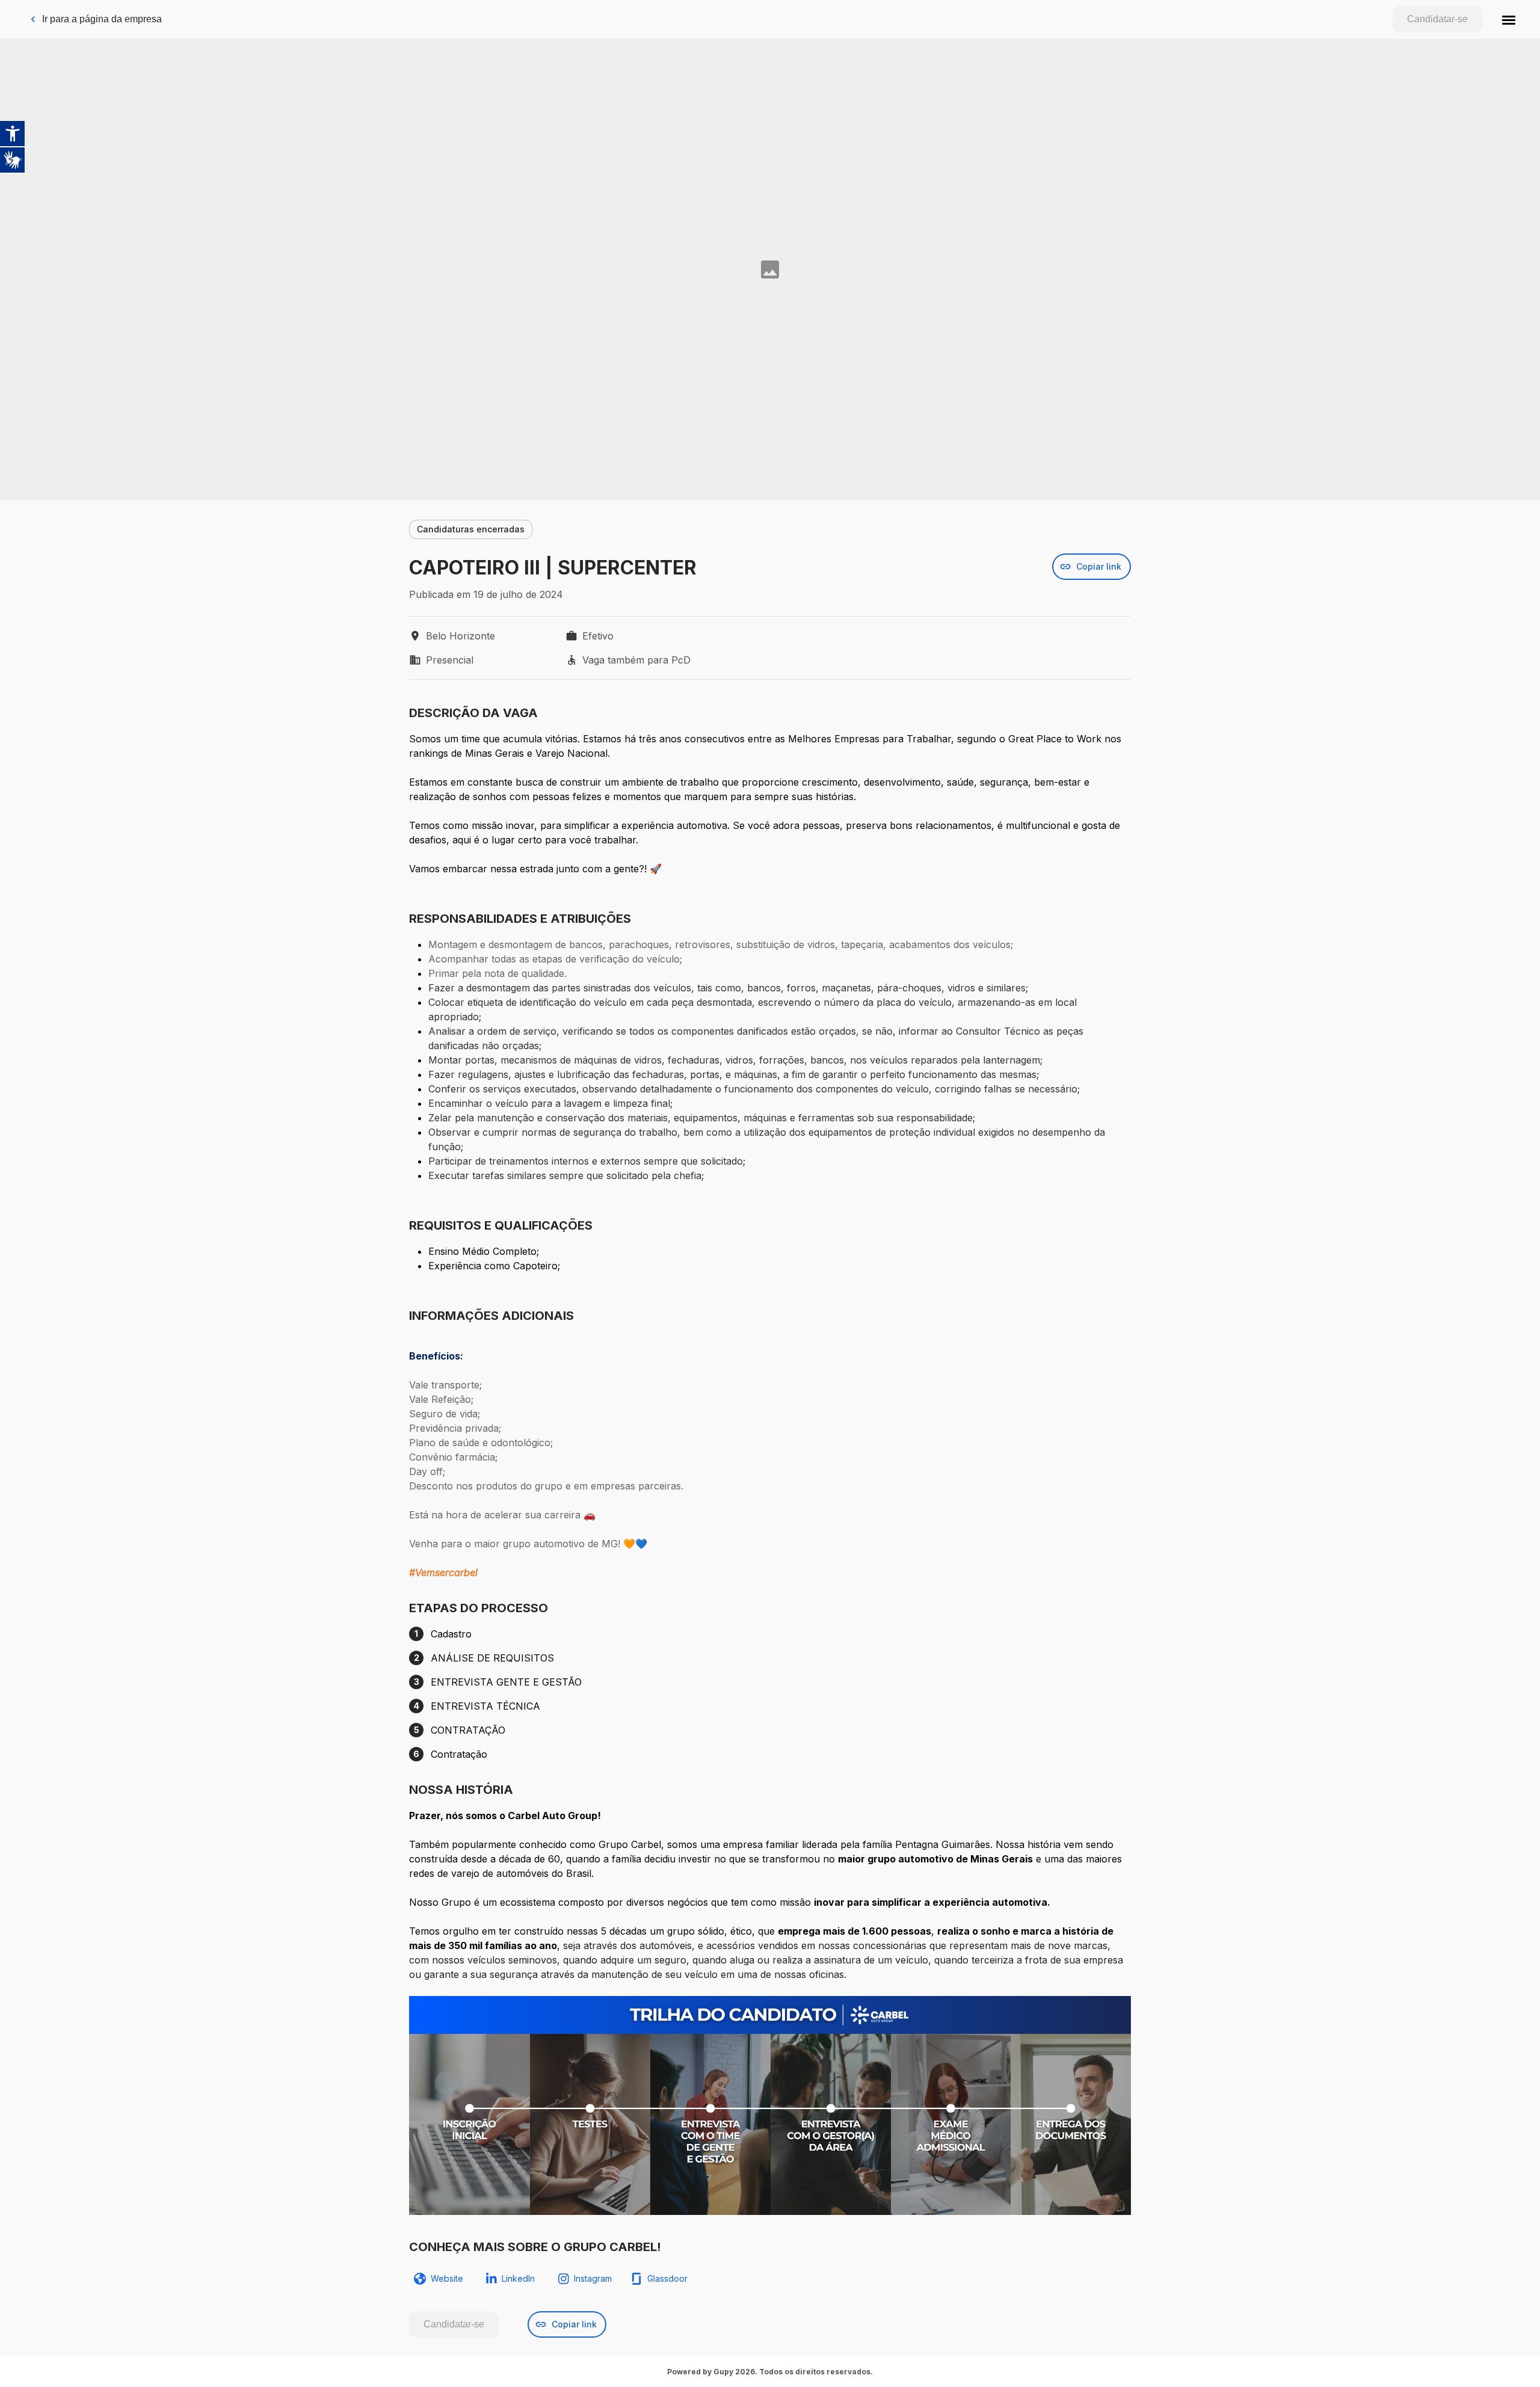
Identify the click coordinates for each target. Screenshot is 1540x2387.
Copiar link (1099, 566)
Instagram (593, 2278)
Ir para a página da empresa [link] (102, 19)
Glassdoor (667, 2278)
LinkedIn (518, 2278)
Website (447, 2278)
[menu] (1509, 19)
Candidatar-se (1437, 19)
